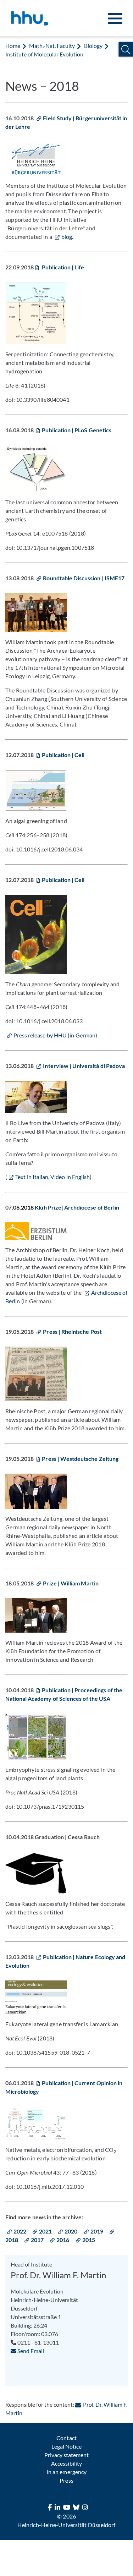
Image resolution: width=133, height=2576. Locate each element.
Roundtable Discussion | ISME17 (84, 578)
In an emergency (66, 2472)
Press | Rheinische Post (72, 1331)
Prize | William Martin (71, 1583)
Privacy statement (66, 2455)
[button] (126, 50)
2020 (71, 2231)
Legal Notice (66, 2446)
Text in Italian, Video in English (52, 1177)
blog (67, 237)
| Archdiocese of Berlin (90, 1207)
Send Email (30, 2351)
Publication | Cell (63, 755)
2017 (37, 2240)
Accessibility (66, 2463)
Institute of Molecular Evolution (45, 54)
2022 (20, 2231)
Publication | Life (62, 267)
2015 (89, 2240)
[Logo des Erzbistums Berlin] (36, 1231)
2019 (97, 2231)
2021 (45, 2231)
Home (13, 46)
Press (66, 2480)
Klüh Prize (48, 1207)
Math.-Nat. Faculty (52, 46)
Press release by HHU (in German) (55, 1035)
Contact (66, 2438)
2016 (63, 2240)
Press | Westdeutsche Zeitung (80, 1459)
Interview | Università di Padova (84, 1066)
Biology (93, 46)
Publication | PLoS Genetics (76, 430)
